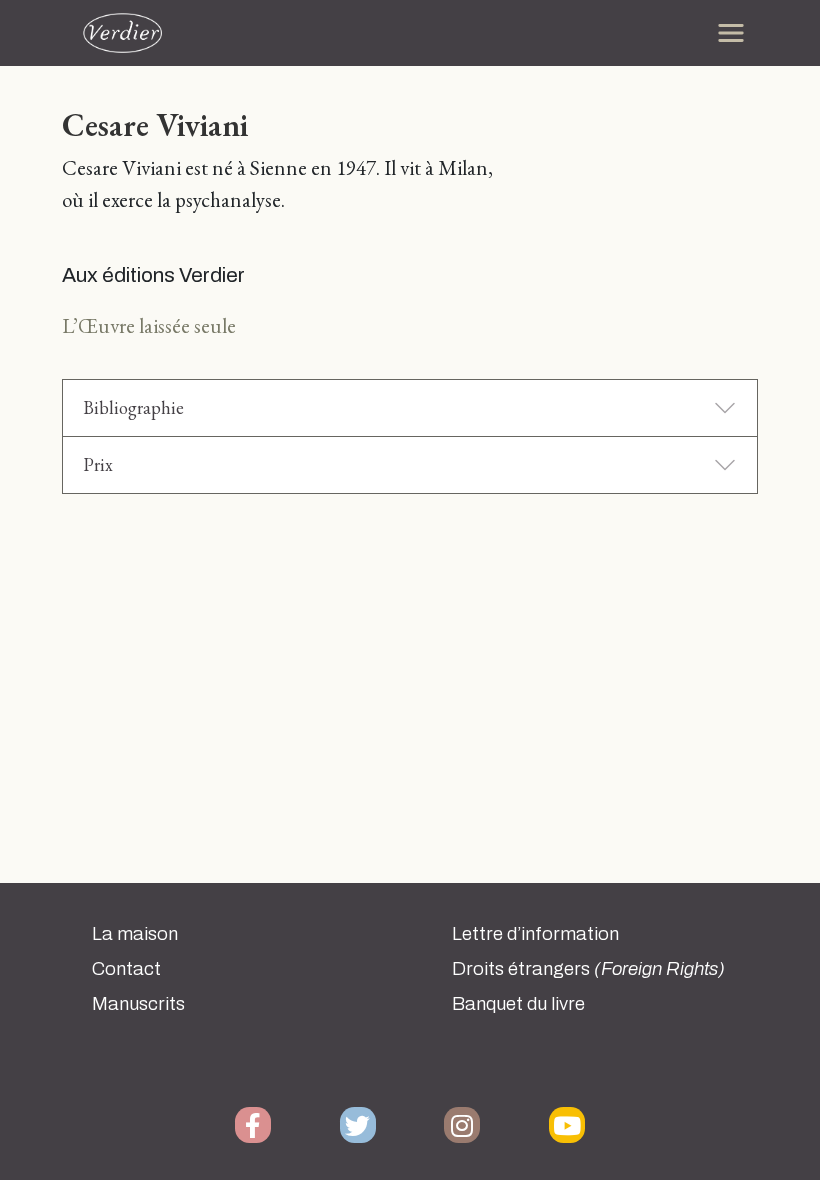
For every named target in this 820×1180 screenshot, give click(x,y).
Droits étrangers (588, 969)
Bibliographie (133, 407)
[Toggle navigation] (731, 33)
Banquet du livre (518, 1004)
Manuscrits (138, 1004)
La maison (135, 934)
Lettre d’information (535, 934)
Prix (98, 464)
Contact (126, 969)
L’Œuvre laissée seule (149, 325)
